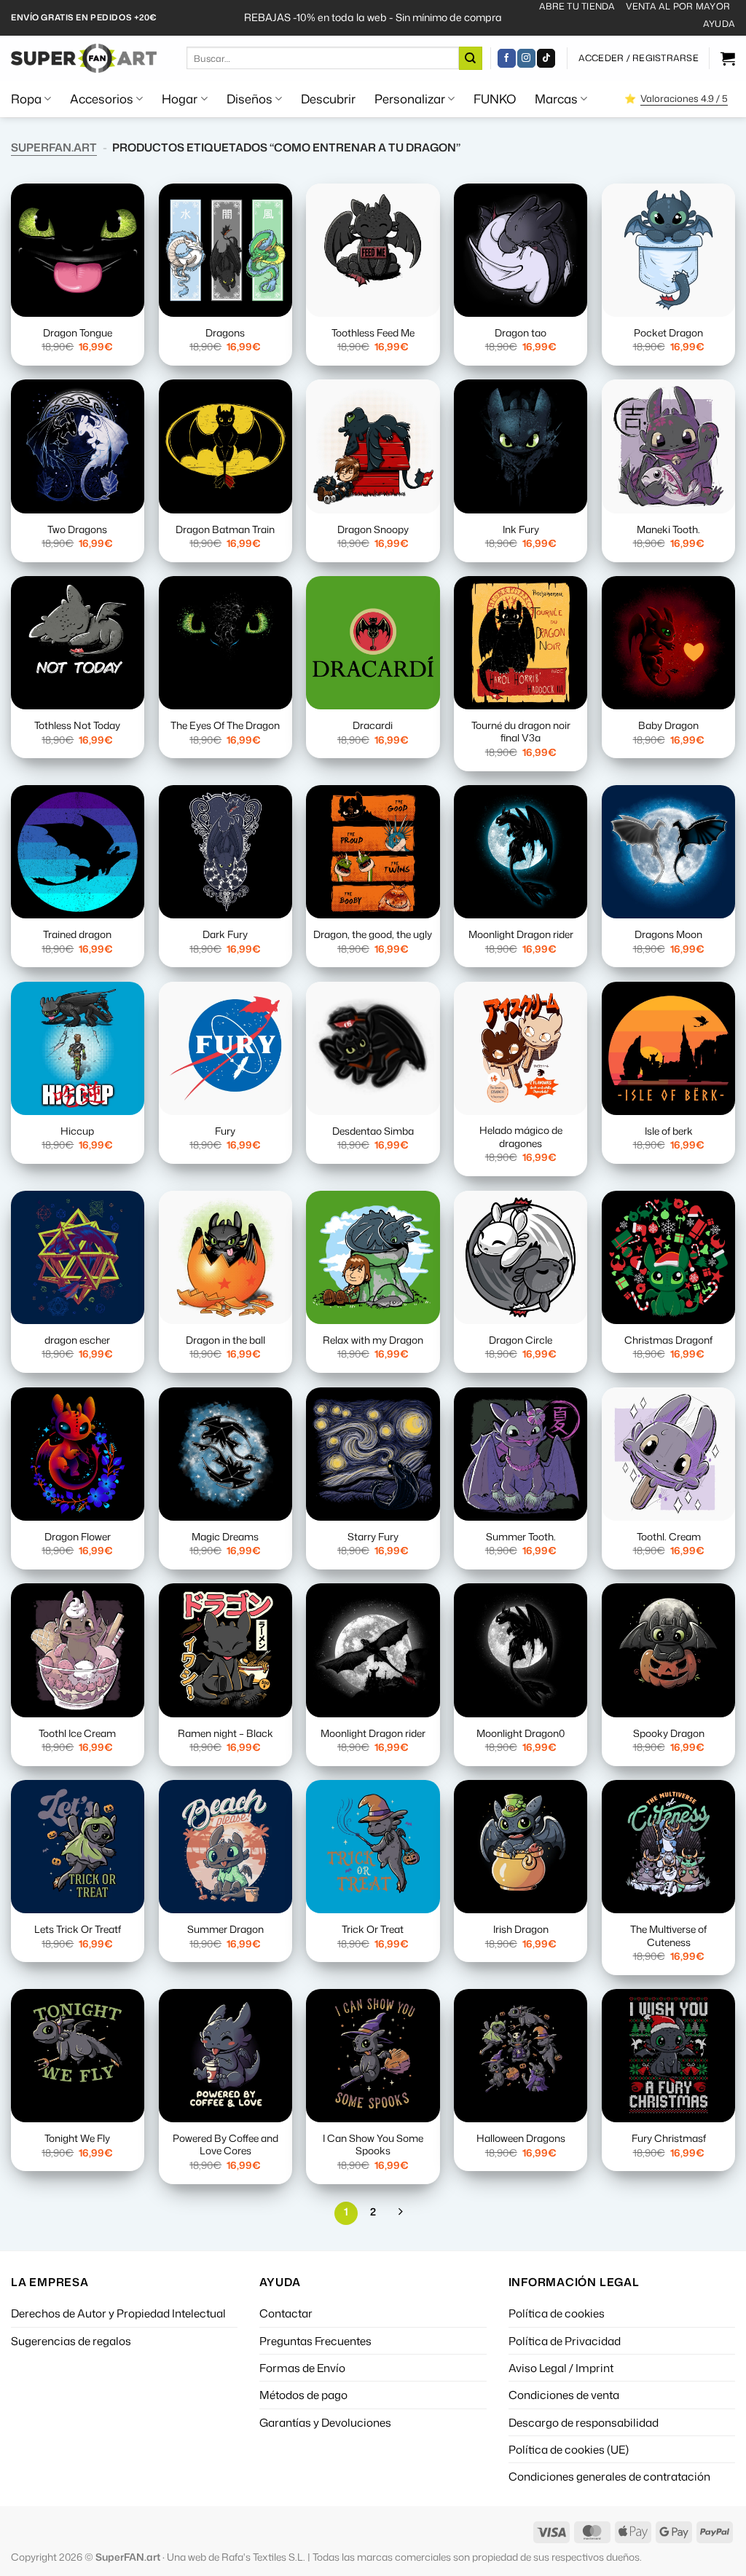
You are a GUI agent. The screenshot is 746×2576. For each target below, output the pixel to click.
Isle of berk (669, 1131)
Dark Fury (225, 934)
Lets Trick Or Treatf (78, 1929)
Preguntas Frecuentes (315, 2341)
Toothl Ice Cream (77, 1733)
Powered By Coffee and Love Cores (225, 2145)
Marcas (556, 99)
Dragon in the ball (225, 1340)
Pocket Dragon (668, 333)
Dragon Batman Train (225, 529)
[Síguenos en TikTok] (546, 58)
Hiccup (77, 1131)
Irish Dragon (521, 1929)
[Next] (400, 2213)
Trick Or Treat (373, 1929)
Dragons (225, 333)
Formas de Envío (302, 2368)
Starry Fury (373, 1537)
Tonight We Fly (77, 2138)
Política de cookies (557, 2313)
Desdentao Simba (373, 1131)
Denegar (538, 2527)
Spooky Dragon (669, 1733)
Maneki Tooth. (668, 529)
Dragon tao (521, 333)
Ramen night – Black (225, 1733)
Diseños (250, 99)
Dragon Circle (521, 1340)
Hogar (180, 99)
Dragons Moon (668, 934)
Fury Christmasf (669, 2138)
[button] (639, 58)
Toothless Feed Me (373, 333)
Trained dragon (77, 934)
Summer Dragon (225, 1929)
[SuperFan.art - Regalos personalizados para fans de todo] (84, 58)
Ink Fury (521, 529)
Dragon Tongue (78, 333)
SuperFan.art (54, 147)
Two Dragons (77, 529)
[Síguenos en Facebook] (507, 58)
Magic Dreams (225, 1537)
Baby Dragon (668, 725)
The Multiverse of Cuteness (668, 1936)
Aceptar (412, 2527)
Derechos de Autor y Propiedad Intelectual (118, 2313)
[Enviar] (471, 58)
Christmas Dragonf (668, 1340)
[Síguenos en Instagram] (526, 58)
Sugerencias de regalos (71, 2341)
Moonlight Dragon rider (521, 934)
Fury (225, 1131)
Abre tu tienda (577, 6)
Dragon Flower (78, 1537)
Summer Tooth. (521, 1537)
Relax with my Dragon (373, 1340)
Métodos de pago (303, 2395)
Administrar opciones (669, 2527)
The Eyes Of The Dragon (225, 725)
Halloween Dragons (521, 2138)
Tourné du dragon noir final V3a (521, 732)
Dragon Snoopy (373, 529)
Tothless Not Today (77, 725)
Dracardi (373, 725)
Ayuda (719, 24)
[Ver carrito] (728, 58)
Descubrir (328, 99)
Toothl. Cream (669, 1537)
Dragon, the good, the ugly (373, 934)
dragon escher (77, 1340)
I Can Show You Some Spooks (373, 2145)
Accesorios (102, 99)
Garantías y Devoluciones (325, 2422)
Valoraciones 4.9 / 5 (684, 98)
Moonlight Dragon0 (521, 1733)
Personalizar (410, 99)
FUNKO (495, 99)
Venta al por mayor (678, 6)
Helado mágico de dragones (521, 1137)
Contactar (286, 2313)
